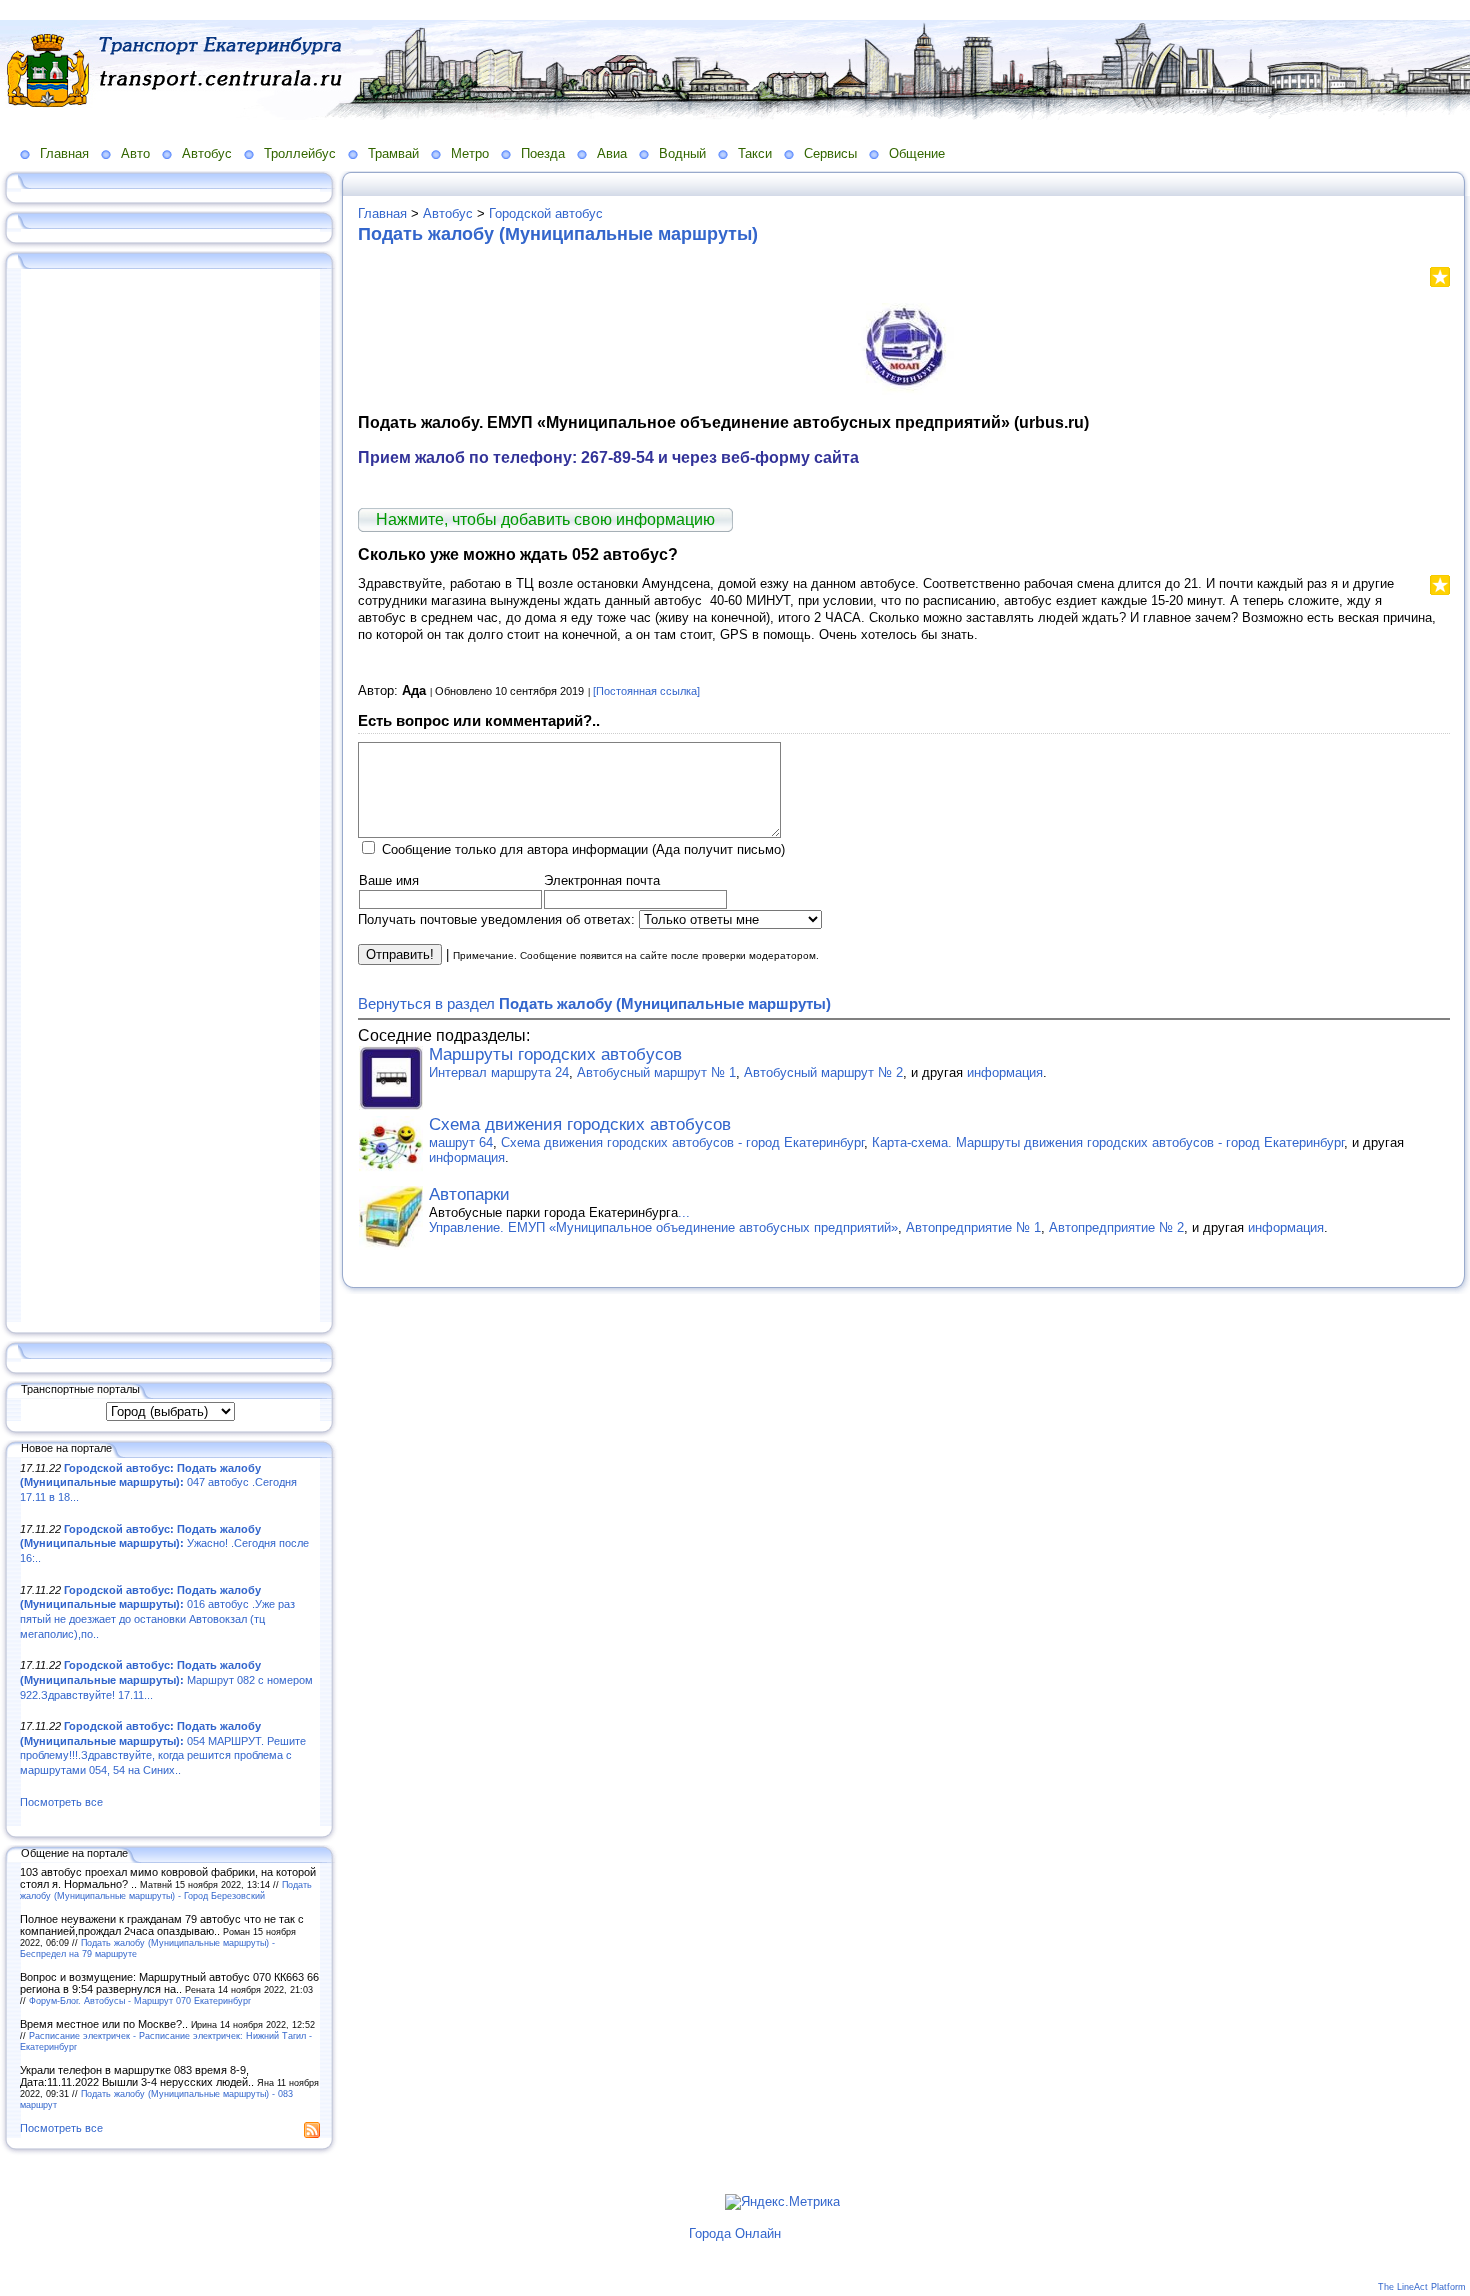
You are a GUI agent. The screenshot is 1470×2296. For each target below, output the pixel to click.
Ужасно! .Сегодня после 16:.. (164, 1543)
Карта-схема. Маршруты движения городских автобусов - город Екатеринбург (1108, 1142)
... (684, 1212)
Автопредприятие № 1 (973, 1227)
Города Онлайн (735, 2233)
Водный (682, 153)
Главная (64, 153)
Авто (135, 153)
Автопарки (469, 1194)
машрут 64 (461, 1142)
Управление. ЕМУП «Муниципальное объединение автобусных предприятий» (663, 1227)
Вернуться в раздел (594, 1003)
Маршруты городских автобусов (555, 1054)
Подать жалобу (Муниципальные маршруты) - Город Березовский (166, 1890)
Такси (755, 153)
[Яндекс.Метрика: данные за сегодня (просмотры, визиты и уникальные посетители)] (782, 2202)
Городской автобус (546, 213)
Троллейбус (300, 153)
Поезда (543, 153)
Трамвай (393, 153)
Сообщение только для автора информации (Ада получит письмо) (583, 849)
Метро (470, 153)
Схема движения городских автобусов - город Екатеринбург (682, 1142)
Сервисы (830, 153)
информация (1005, 1072)
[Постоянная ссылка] (646, 691)
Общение (917, 153)
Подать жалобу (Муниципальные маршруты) (558, 234)
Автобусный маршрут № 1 (656, 1072)
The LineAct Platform (1422, 2287)
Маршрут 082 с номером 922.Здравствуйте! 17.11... (166, 1679)
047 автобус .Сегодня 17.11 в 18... (158, 1482)
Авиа (612, 153)
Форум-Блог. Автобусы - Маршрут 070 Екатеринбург (140, 2000)
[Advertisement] (170, 797)
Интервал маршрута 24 (499, 1072)
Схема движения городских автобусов (580, 1124)
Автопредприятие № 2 (1116, 1227)
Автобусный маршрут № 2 (823, 1072)
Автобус (207, 153)
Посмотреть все (61, 1802)
